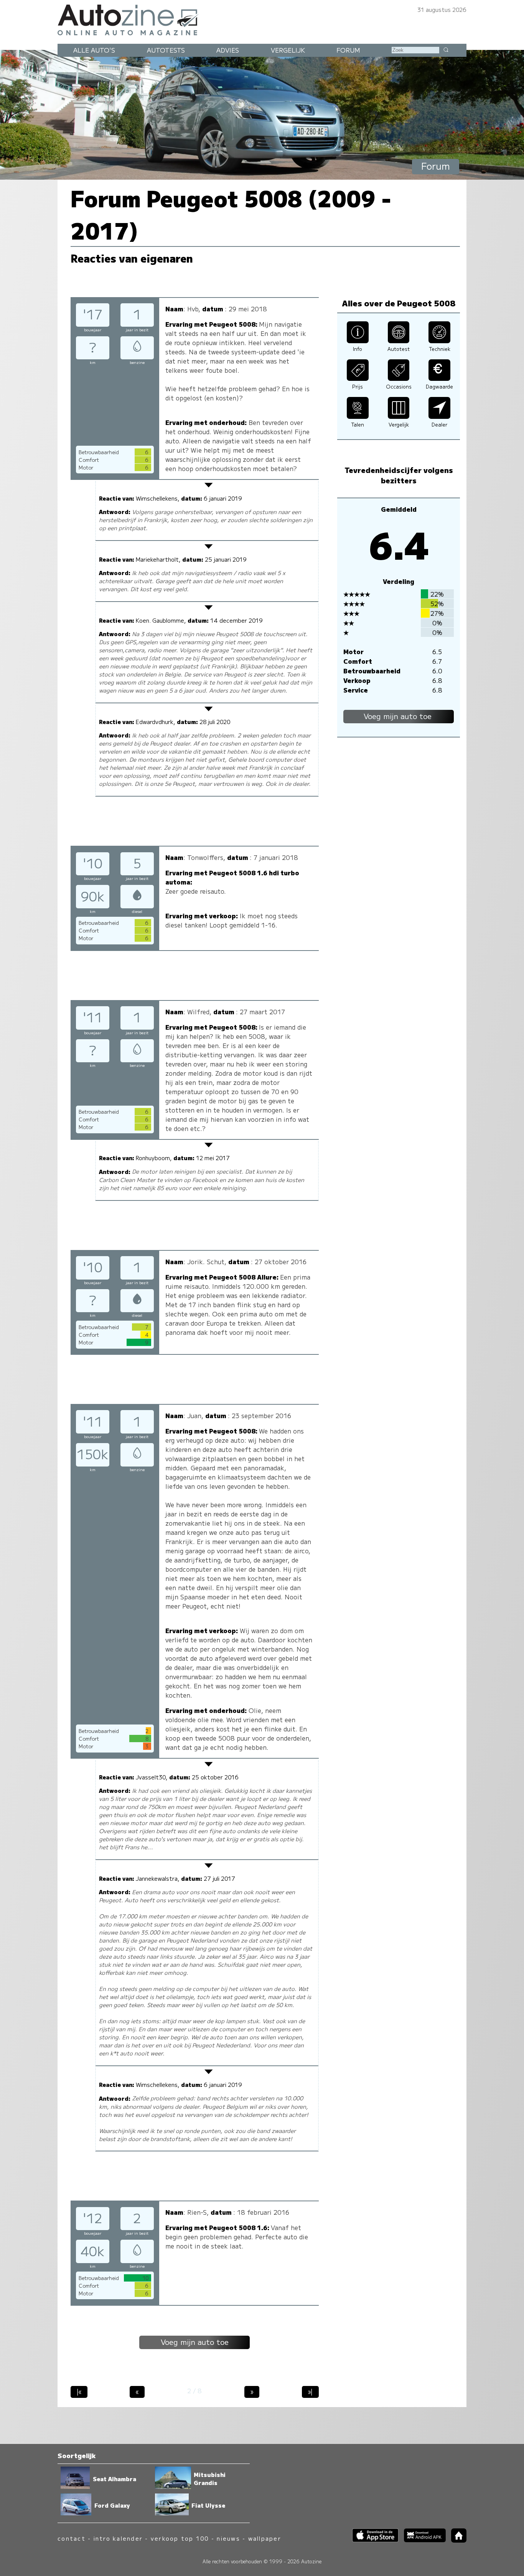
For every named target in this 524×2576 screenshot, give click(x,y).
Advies (228, 50)
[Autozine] (262, 19)
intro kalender (118, 2538)
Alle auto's (94, 50)
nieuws (228, 2538)
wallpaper (265, 2538)
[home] (456, 2540)
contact (72, 2538)
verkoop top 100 (180, 2538)
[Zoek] (446, 50)
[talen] (358, 416)
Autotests (166, 50)
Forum (348, 50)
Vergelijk (288, 50)
